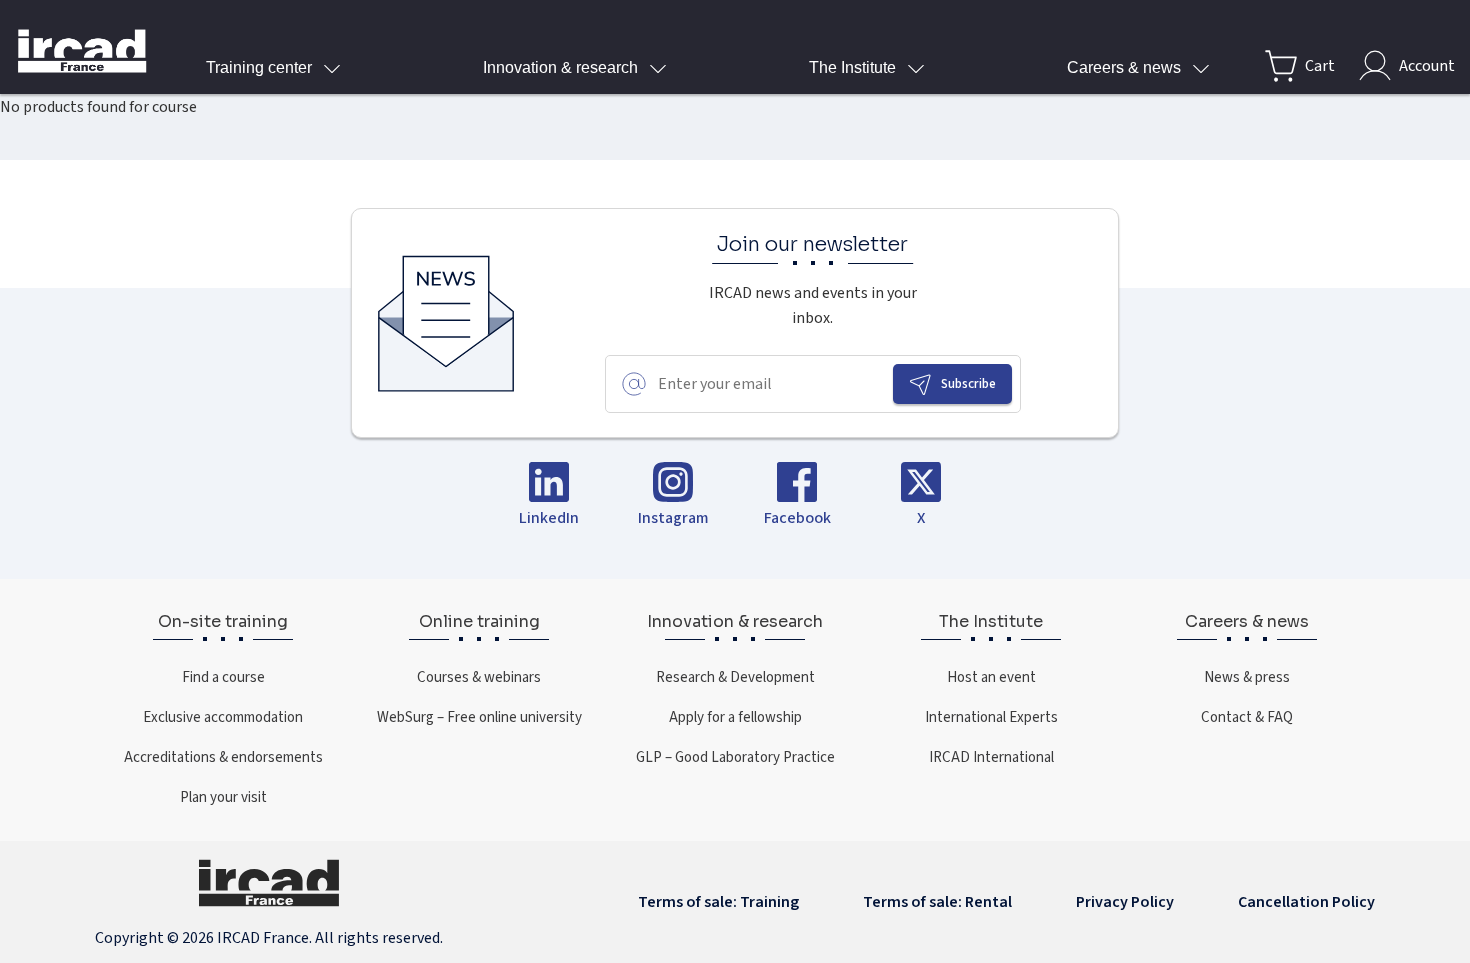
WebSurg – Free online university (479, 717)
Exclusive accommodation (223, 717)
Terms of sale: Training (718, 901)
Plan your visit (223, 797)
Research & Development (735, 677)
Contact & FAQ (1247, 717)
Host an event (991, 677)
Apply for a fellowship (735, 717)
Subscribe (968, 383)
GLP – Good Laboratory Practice (735, 757)
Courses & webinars (479, 677)
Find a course (223, 677)
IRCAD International (991, 757)
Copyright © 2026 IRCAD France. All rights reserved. (269, 937)
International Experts (991, 717)
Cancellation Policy (1306, 901)
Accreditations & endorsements (223, 757)
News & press (1247, 677)
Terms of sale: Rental (937, 901)
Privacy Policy (1125, 901)
